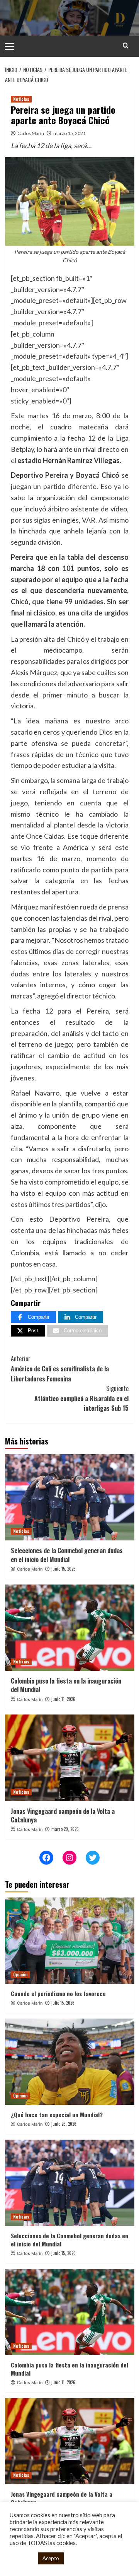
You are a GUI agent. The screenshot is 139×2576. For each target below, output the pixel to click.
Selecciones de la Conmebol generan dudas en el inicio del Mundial (67, 1555)
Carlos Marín (31, 133)
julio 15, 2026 (63, 2003)
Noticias (21, 99)
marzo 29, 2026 (65, 1829)
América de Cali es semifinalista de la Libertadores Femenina (60, 1368)
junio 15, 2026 (64, 1569)
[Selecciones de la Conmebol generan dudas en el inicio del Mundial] (70, 1497)
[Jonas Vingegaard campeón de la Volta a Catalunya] (70, 1758)
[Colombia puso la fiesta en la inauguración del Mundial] (70, 1628)
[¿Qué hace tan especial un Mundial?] (70, 2062)
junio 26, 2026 (64, 2124)
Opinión (20, 1974)
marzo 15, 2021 (69, 133)
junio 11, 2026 (63, 1699)
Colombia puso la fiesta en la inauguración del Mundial (66, 1685)
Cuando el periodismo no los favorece (58, 1993)
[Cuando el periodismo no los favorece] (70, 1941)
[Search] (126, 45)
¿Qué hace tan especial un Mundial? (57, 2114)
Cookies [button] (22, 2558)
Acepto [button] (51, 2558)
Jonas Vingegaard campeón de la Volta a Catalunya (63, 1815)
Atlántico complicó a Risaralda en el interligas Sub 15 (81, 1398)
